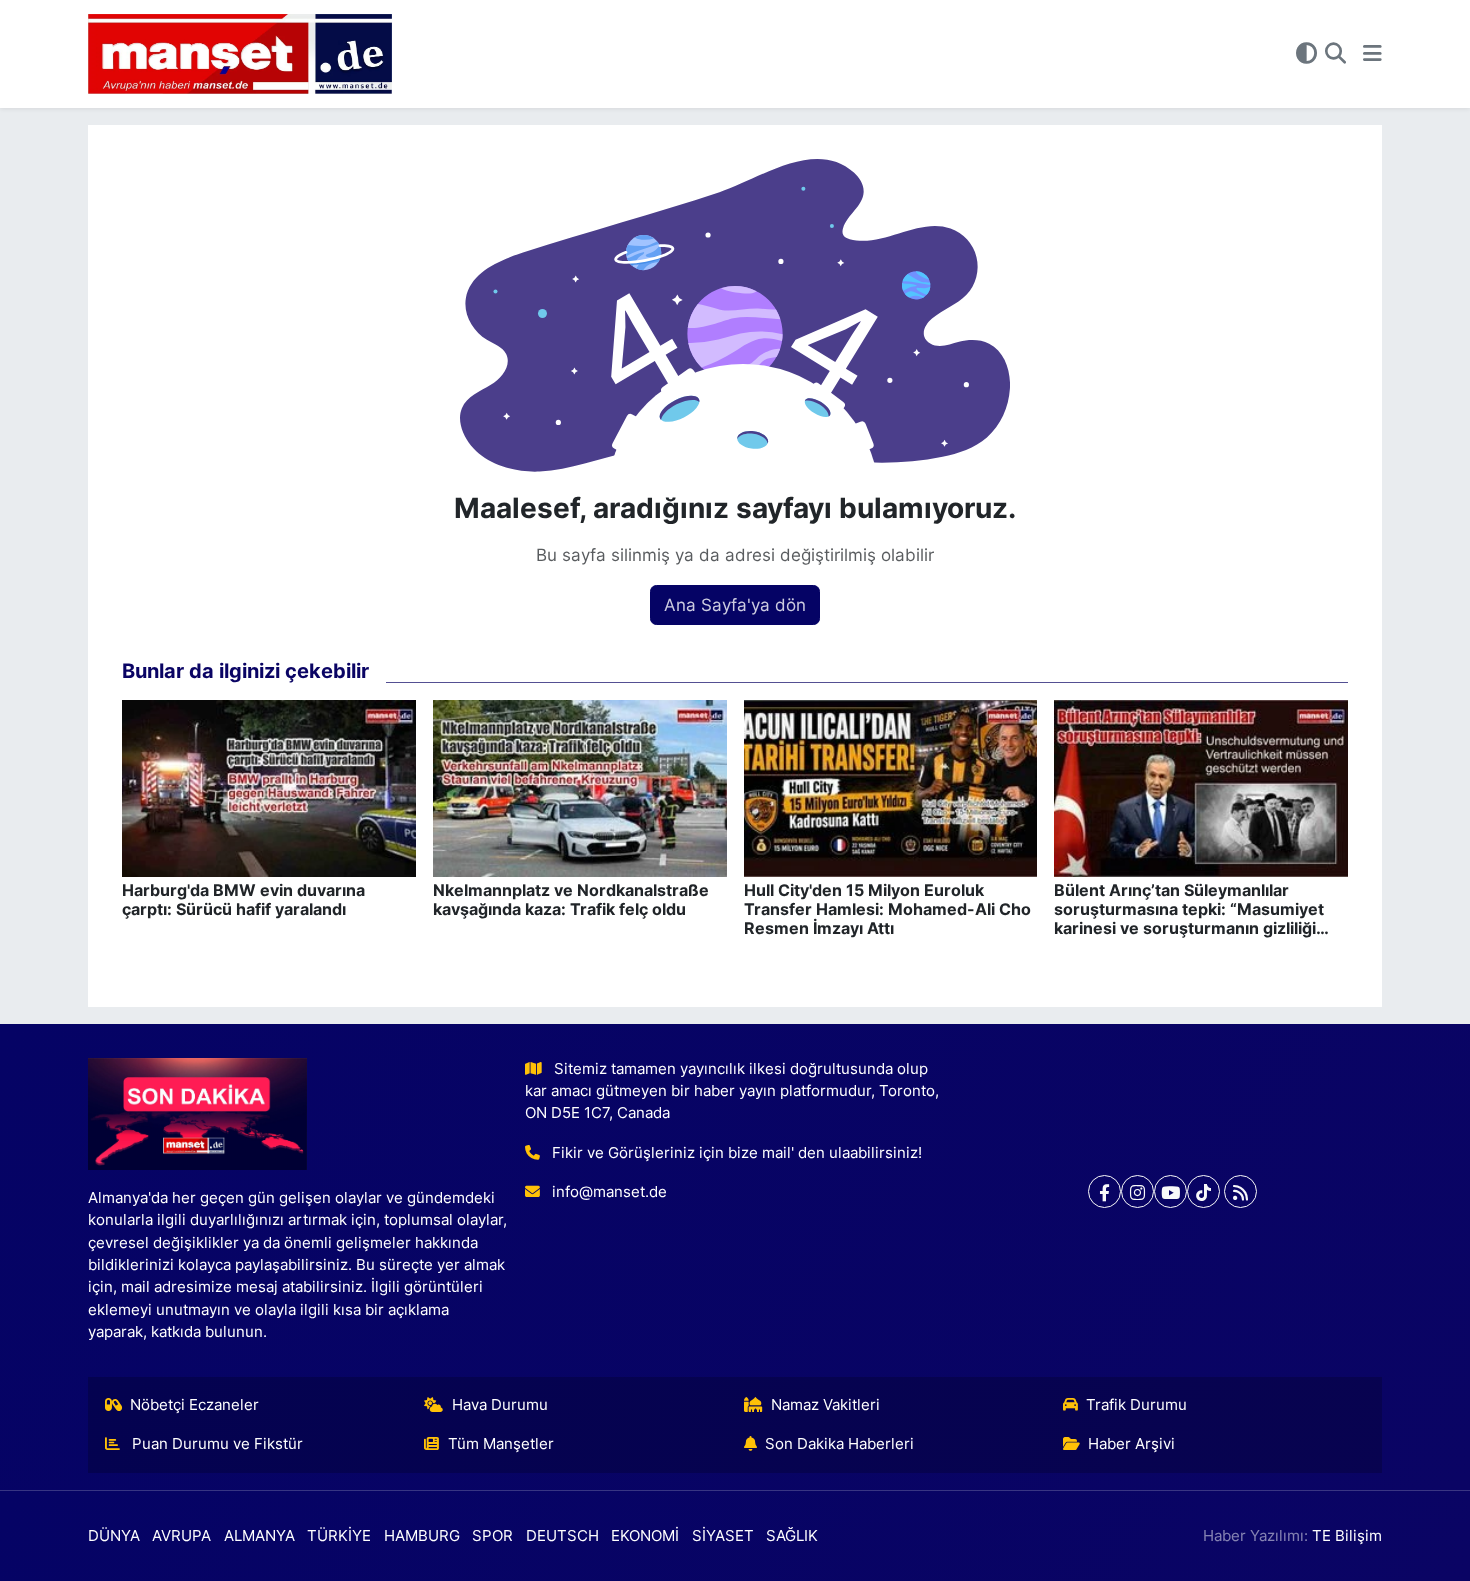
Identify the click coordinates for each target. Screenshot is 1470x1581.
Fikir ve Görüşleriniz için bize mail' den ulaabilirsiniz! (737, 1153)
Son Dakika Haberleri (839, 1444)
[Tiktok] (1203, 1191)
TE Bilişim (1347, 1536)
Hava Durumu (500, 1405)
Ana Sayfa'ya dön (735, 605)
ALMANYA (259, 1536)
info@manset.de (609, 1192)
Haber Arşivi (1131, 1444)
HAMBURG (422, 1536)
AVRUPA (181, 1536)
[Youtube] (1170, 1191)
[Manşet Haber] (240, 54)
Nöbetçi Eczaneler (194, 1405)
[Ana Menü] (1372, 54)
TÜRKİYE (339, 1536)
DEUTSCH (562, 1536)
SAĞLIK (792, 1536)
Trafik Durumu (1136, 1405)
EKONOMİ (645, 1536)
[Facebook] (1104, 1191)
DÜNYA (114, 1536)
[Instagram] (1137, 1191)
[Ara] (1335, 54)
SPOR (492, 1536)
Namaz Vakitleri (825, 1405)
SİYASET (723, 1536)
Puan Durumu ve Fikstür (215, 1444)
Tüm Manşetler (501, 1444)
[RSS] (1240, 1191)
